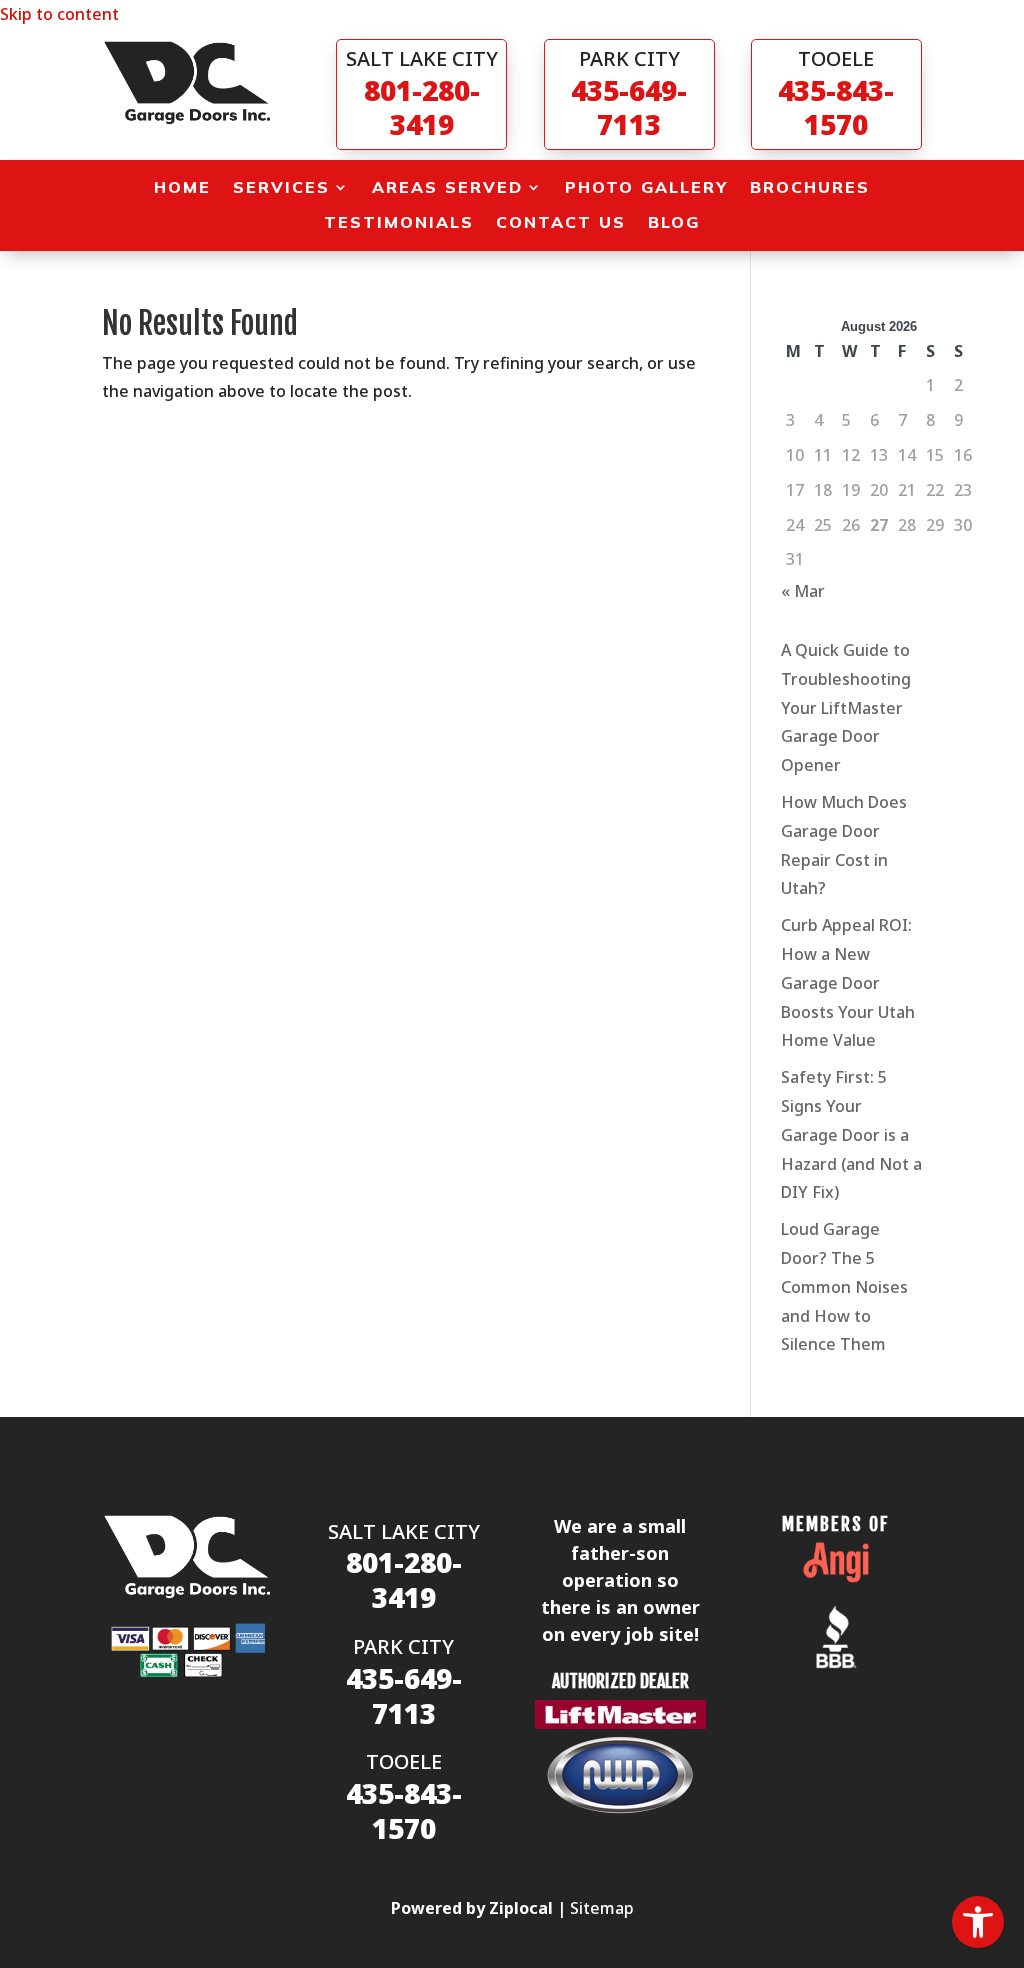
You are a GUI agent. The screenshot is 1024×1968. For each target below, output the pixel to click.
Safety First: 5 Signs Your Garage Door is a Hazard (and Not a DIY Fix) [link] (851, 1134)
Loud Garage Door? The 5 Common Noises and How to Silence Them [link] (844, 1286)
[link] (978, 1922)
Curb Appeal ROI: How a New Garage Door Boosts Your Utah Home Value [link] (848, 982)
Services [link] (281, 187)
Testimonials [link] (399, 222)
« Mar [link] (803, 591)
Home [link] (182, 187)
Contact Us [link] (561, 222)
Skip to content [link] (59, 14)
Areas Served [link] (447, 187)
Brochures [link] (810, 187)
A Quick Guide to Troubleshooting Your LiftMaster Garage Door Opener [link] (846, 707)
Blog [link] (674, 222)
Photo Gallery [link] (646, 187)
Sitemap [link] (602, 1908)
